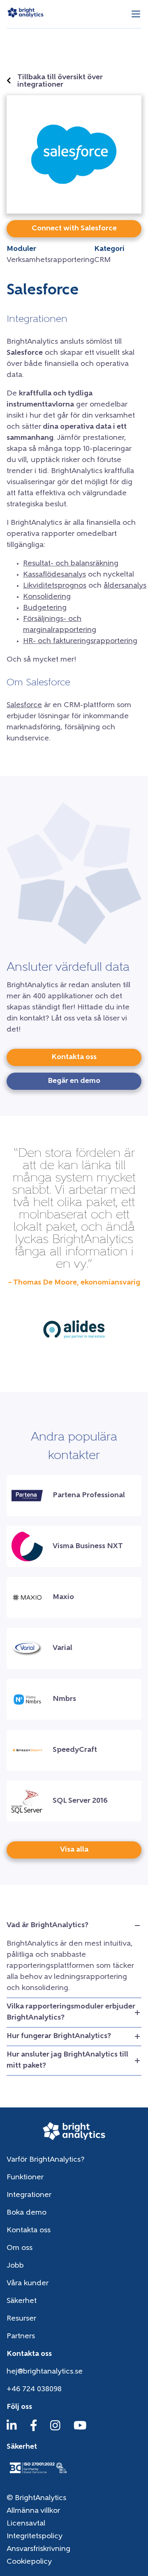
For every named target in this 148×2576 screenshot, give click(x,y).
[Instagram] (55, 2429)
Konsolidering (47, 597)
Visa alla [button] (74, 1850)
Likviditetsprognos (55, 586)
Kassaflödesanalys (54, 575)
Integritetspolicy (35, 2537)
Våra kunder (28, 2284)
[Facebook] (34, 2429)
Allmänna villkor (33, 2511)
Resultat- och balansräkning (71, 564)
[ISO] (38, 2474)
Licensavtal (26, 2524)
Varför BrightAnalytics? (45, 2160)
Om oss (20, 2248)
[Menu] (136, 14)
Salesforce (24, 705)
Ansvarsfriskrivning (38, 2549)
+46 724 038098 (34, 2390)
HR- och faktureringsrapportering (80, 641)
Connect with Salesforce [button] (74, 229)
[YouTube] (80, 2429)
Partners (21, 2337)
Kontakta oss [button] (74, 1057)
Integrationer (29, 2195)
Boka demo (27, 2213)
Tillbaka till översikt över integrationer (60, 81)
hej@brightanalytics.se (45, 2372)
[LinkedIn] (12, 2429)
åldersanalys (125, 586)
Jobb (15, 2266)
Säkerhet (22, 2301)
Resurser (21, 2319)
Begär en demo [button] (74, 1081)
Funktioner (25, 2178)
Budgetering (45, 608)
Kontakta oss (29, 2231)
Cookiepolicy (29, 2562)
